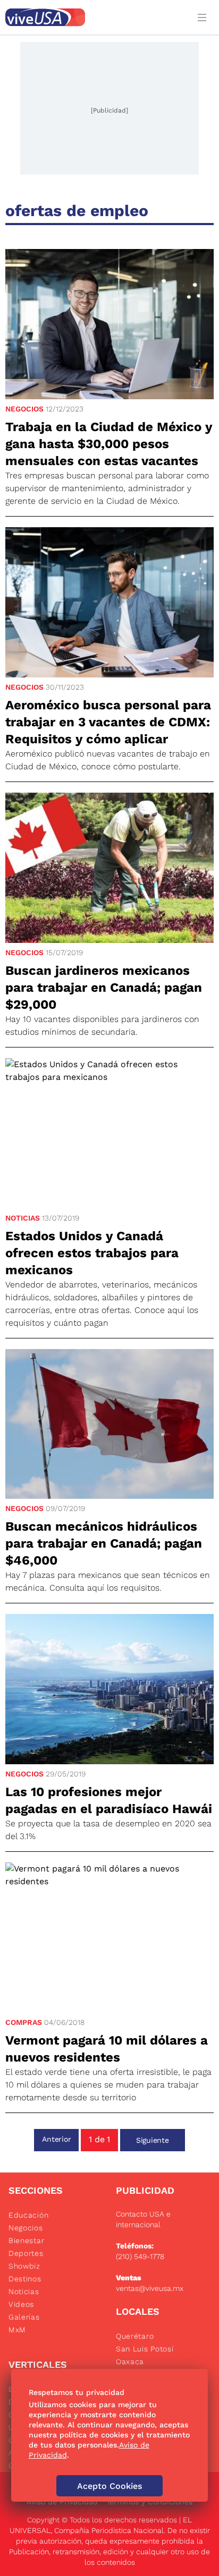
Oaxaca (130, 2362)
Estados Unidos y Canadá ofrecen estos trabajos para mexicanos (92, 1253)
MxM (17, 2330)
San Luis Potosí (145, 2349)
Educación (28, 2215)
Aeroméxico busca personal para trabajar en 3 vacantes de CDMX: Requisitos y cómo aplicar (108, 722)
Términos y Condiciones (149, 2502)
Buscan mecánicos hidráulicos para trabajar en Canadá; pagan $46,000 (104, 1543)
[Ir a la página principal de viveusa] (95, 17)
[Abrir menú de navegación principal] (204, 17)
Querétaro (135, 2336)
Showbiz (24, 2266)
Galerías (24, 2317)
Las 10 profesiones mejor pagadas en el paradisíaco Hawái (109, 1800)
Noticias (23, 1218)
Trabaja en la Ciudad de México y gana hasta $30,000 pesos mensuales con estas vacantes (109, 444)
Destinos (25, 2279)
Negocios (24, 409)
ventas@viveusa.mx (150, 2288)
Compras (24, 2022)
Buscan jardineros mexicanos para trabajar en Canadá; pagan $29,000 (104, 988)
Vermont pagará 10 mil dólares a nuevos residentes (107, 2049)
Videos (21, 2304)
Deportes (26, 2253)
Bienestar (26, 2240)
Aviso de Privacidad (62, 2502)
